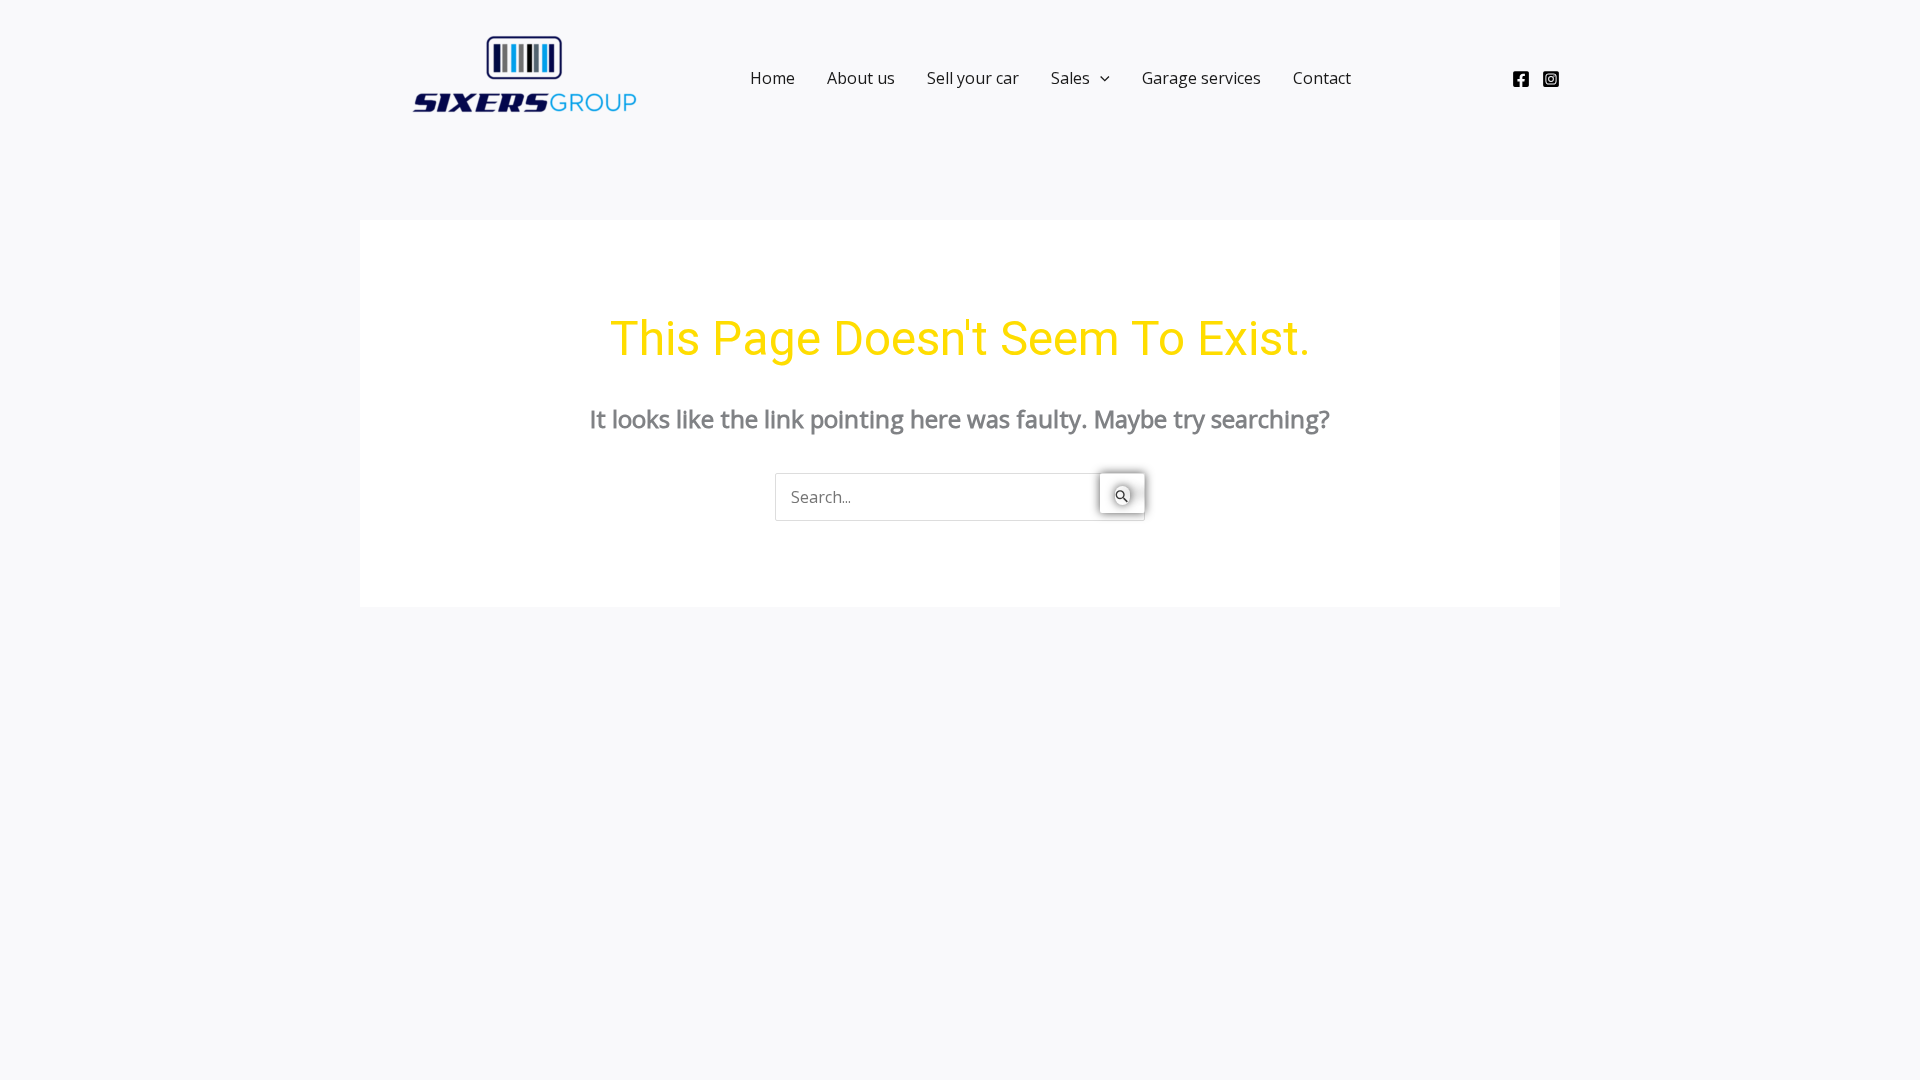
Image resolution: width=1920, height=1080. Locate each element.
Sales (1070, 78)
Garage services (1201, 78)
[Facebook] (1521, 79)
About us (861, 78)
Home (772, 78)
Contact (1322, 78)
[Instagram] (1551, 79)
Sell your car (973, 78)
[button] (1100, 78)
